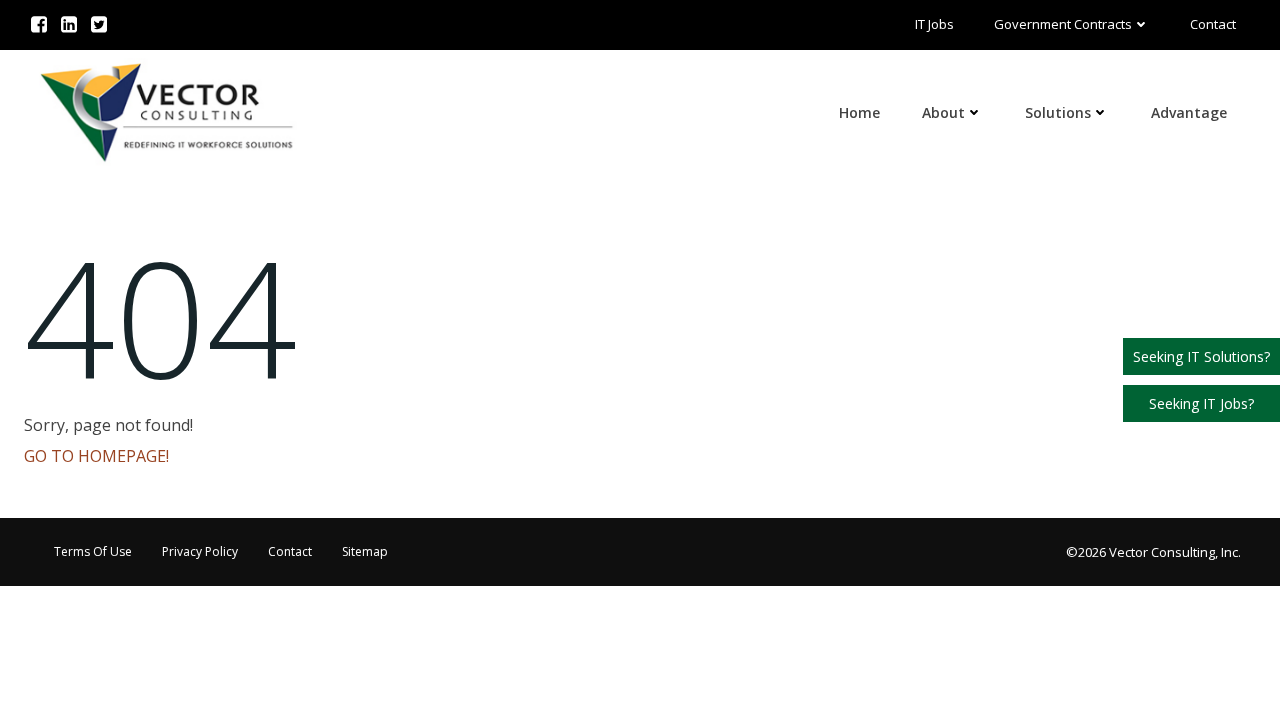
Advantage (1189, 112)
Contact (1213, 24)
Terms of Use (93, 551)
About (943, 112)
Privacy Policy (200, 551)
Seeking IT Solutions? (1201, 356)
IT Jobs (934, 24)
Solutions (1058, 112)
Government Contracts (1063, 24)
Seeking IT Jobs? (1201, 403)
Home (859, 112)
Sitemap (365, 551)
